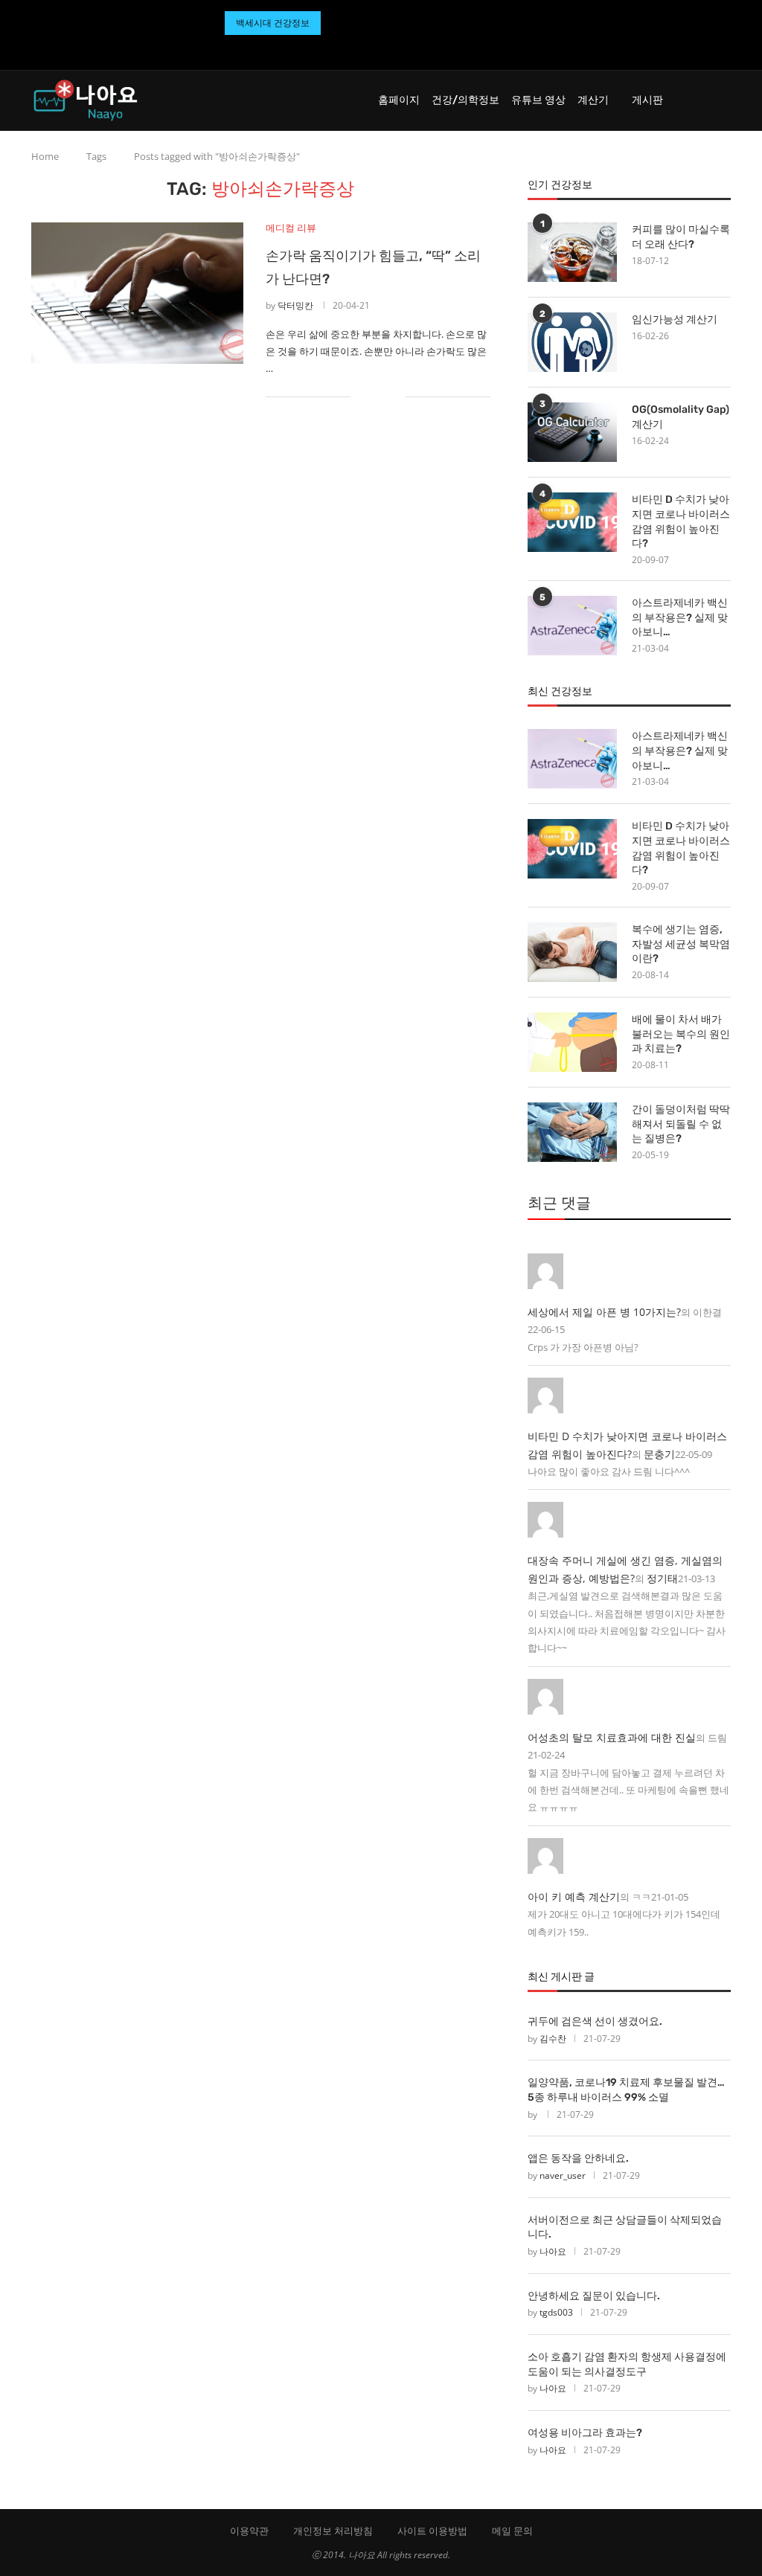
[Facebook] (363, 49)
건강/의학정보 (465, 100)
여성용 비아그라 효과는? (585, 2433)
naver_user (563, 2175)
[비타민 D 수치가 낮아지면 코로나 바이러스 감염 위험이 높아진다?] (572, 522)
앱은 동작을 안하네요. (578, 2158)
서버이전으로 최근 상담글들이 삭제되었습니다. (625, 2227)
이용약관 (249, 2531)
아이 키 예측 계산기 (574, 1896)
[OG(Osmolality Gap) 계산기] (572, 432)
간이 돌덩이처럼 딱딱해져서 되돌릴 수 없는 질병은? (681, 1124)
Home (45, 156)
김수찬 (553, 2039)
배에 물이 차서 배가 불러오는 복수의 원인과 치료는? (681, 1034)
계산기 (593, 100)
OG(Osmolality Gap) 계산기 (681, 417)
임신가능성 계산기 (675, 319)
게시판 (647, 100)
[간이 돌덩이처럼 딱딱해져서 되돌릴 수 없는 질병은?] (572, 1132)
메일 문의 (512, 2531)
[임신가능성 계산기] (572, 342)
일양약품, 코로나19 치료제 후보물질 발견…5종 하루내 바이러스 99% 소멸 (626, 2090)
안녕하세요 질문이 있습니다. (594, 2296)
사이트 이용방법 (432, 2531)
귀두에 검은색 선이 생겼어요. (595, 2021)
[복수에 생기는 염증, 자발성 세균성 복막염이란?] (572, 952)
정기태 (662, 1578)
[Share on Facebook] (372, 397)
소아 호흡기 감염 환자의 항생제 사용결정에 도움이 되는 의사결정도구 (627, 2364)
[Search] (723, 100)
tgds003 (556, 2312)
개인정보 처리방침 (333, 2531)
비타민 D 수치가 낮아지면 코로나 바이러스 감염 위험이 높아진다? (681, 521)
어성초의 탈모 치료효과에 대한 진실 (612, 1737)
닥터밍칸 (295, 305)
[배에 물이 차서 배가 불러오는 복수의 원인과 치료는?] (572, 1042)
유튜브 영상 (538, 100)
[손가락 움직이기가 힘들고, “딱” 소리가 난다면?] (137, 293)
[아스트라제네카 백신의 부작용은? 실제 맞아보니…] (572, 626)
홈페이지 (399, 100)
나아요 (553, 2251)
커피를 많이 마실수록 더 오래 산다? (681, 237)
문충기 (659, 1454)
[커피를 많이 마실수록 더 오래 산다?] (572, 252)
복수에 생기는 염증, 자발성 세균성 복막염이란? (681, 944)
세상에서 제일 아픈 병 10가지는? (604, 1312)
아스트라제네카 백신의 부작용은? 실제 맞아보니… (680, 617)
